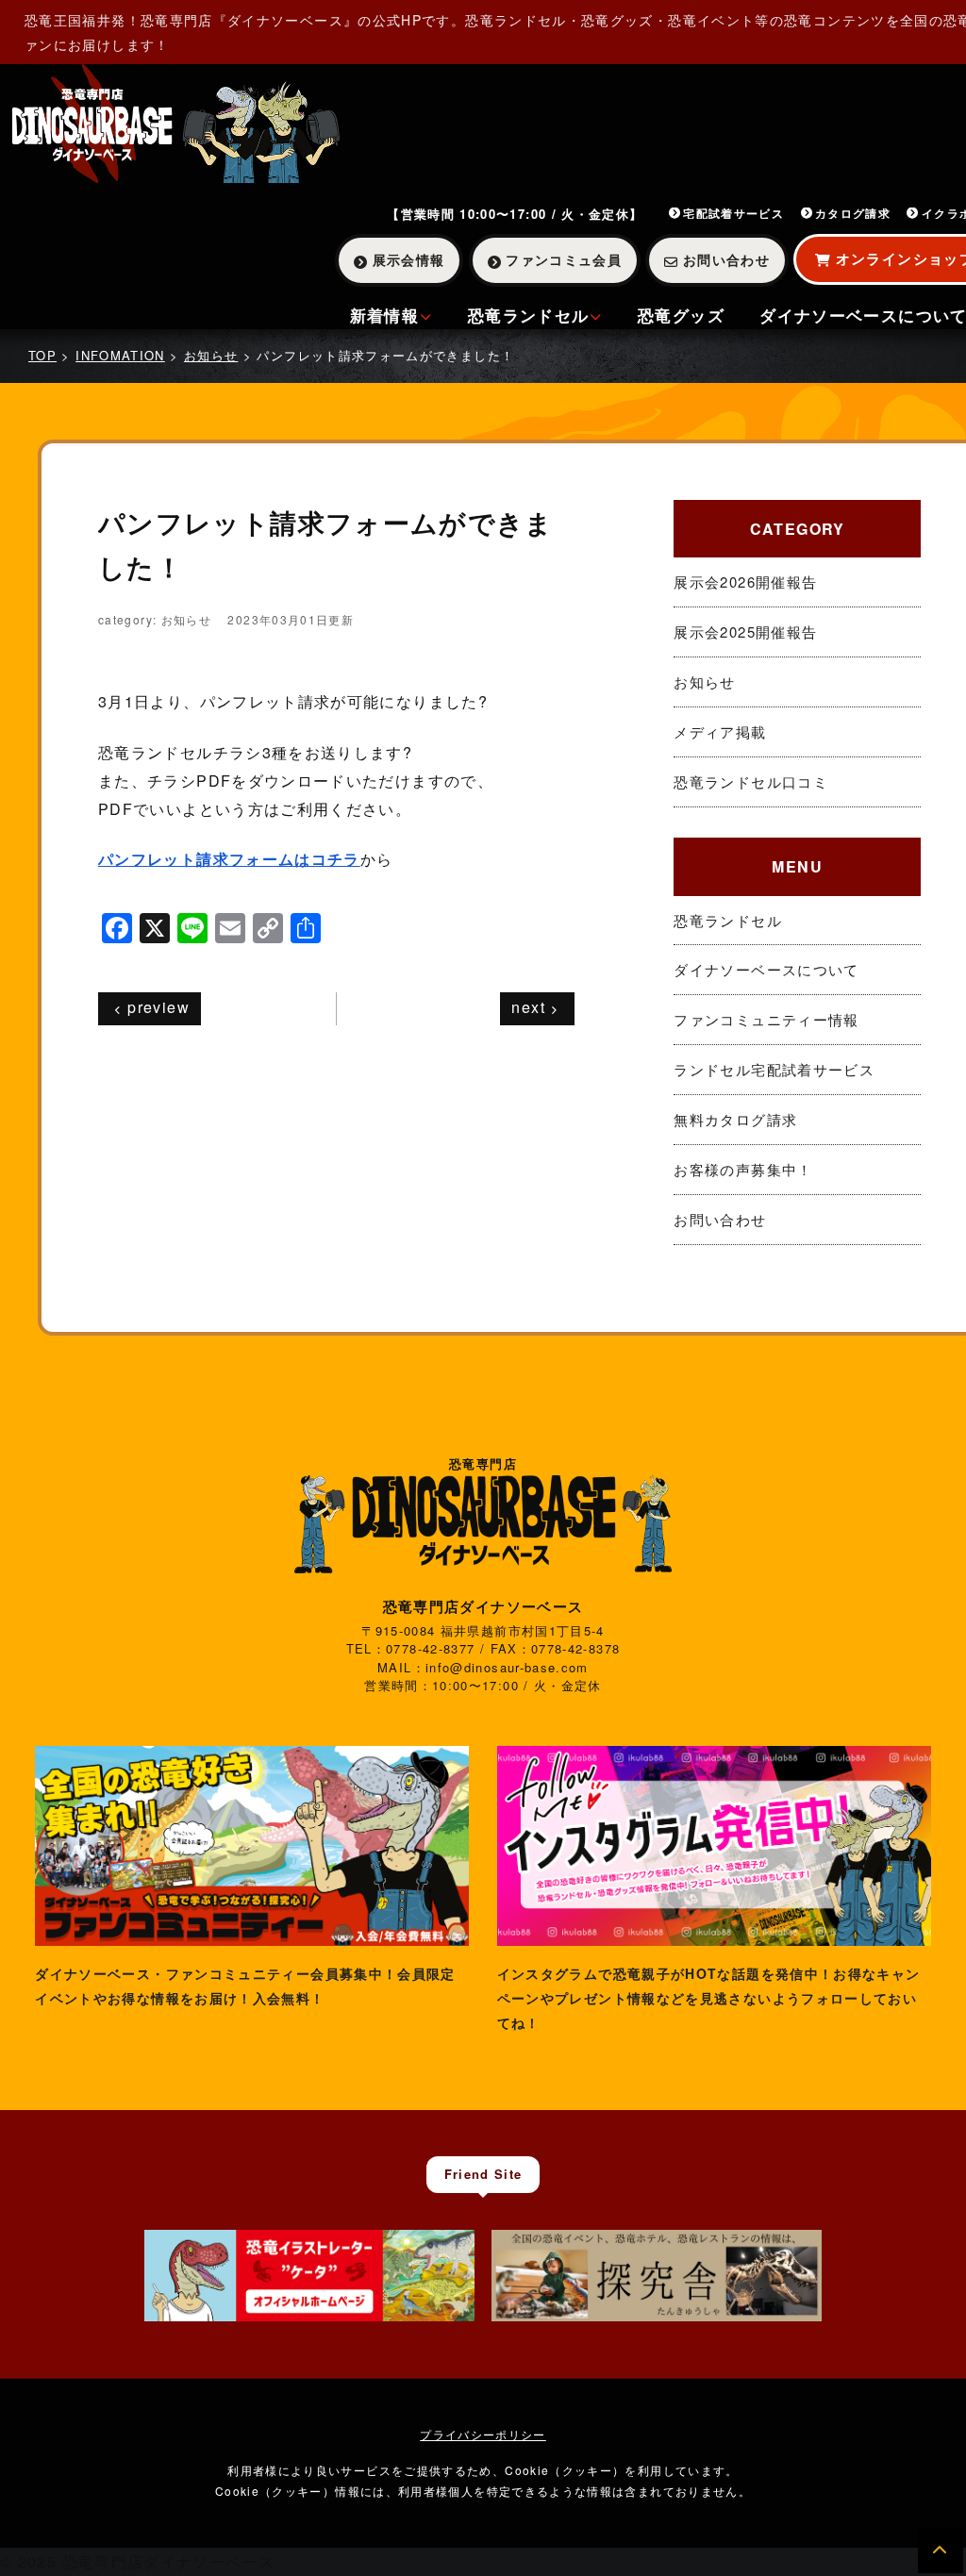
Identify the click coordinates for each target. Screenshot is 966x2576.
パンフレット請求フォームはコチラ (229, 859)
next (528, 1007)
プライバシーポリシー (483, 2434)
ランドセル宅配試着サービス (774, 1069)
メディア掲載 (720, 731)
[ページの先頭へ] (941, 2551)
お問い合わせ (726, 259)
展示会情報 (409, 259)
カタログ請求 (853, 213)
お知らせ (704, 681)
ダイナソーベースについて (766, 969)
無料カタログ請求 (735, 1119)
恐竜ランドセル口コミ (751, 781)
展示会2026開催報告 (745, 582)
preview (158, 1007)
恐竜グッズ (681, 315)
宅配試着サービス (733, 213)
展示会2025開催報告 (745, 632)
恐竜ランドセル (529, 315)
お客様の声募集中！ (743, 1169)
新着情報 (384, 315)
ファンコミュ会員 (564, 259)
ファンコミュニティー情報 (766, 1019)
